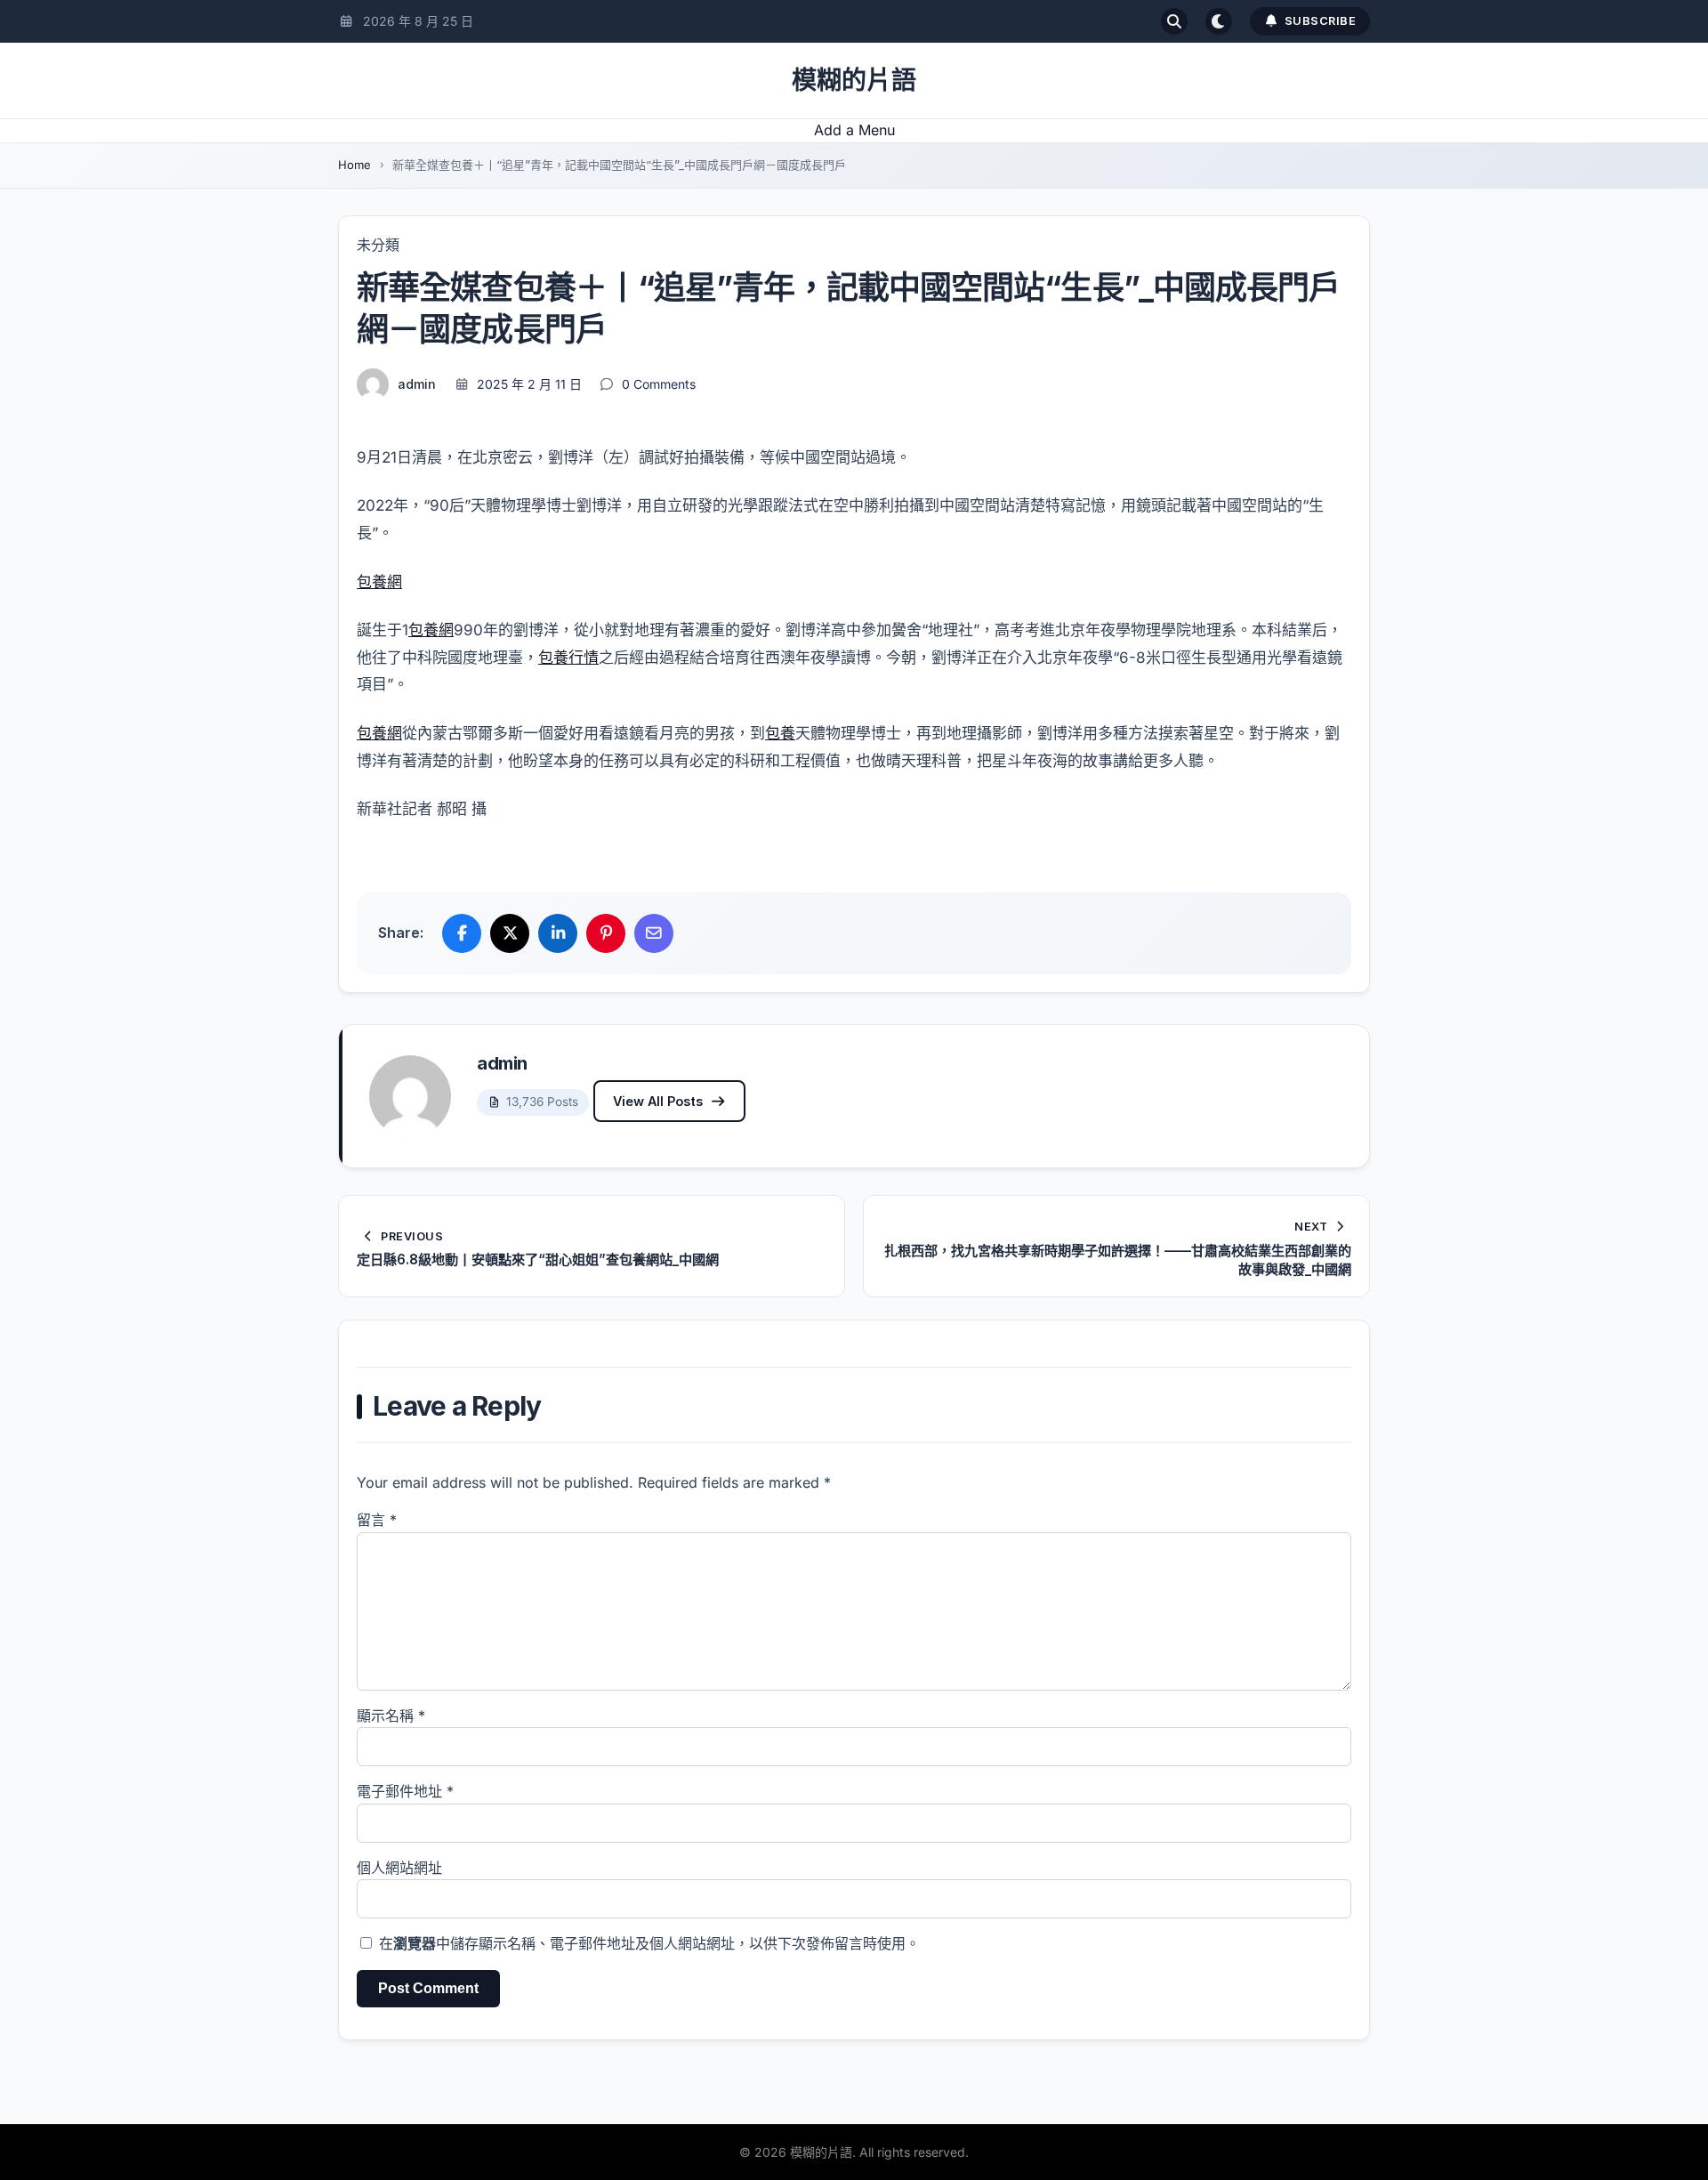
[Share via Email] (654, 933)
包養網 (379, 582)
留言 (377, 1520)
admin (417, 384)
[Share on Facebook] (462, 933)
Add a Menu (854, 130)
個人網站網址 (399, 1868)
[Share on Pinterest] (606, 933)
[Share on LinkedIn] (558, 933)
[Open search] (1174, 21)
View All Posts (658, 1101)
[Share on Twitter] (510, 933)
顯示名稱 (391, 1716)
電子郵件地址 (405, 1791)
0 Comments (659, 384)
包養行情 (568, 658)
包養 (780, 733)
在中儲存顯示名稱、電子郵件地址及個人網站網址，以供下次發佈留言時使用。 (649, 1943)
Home (354, 165)
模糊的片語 (854, 80)
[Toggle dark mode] (1219, 21)
